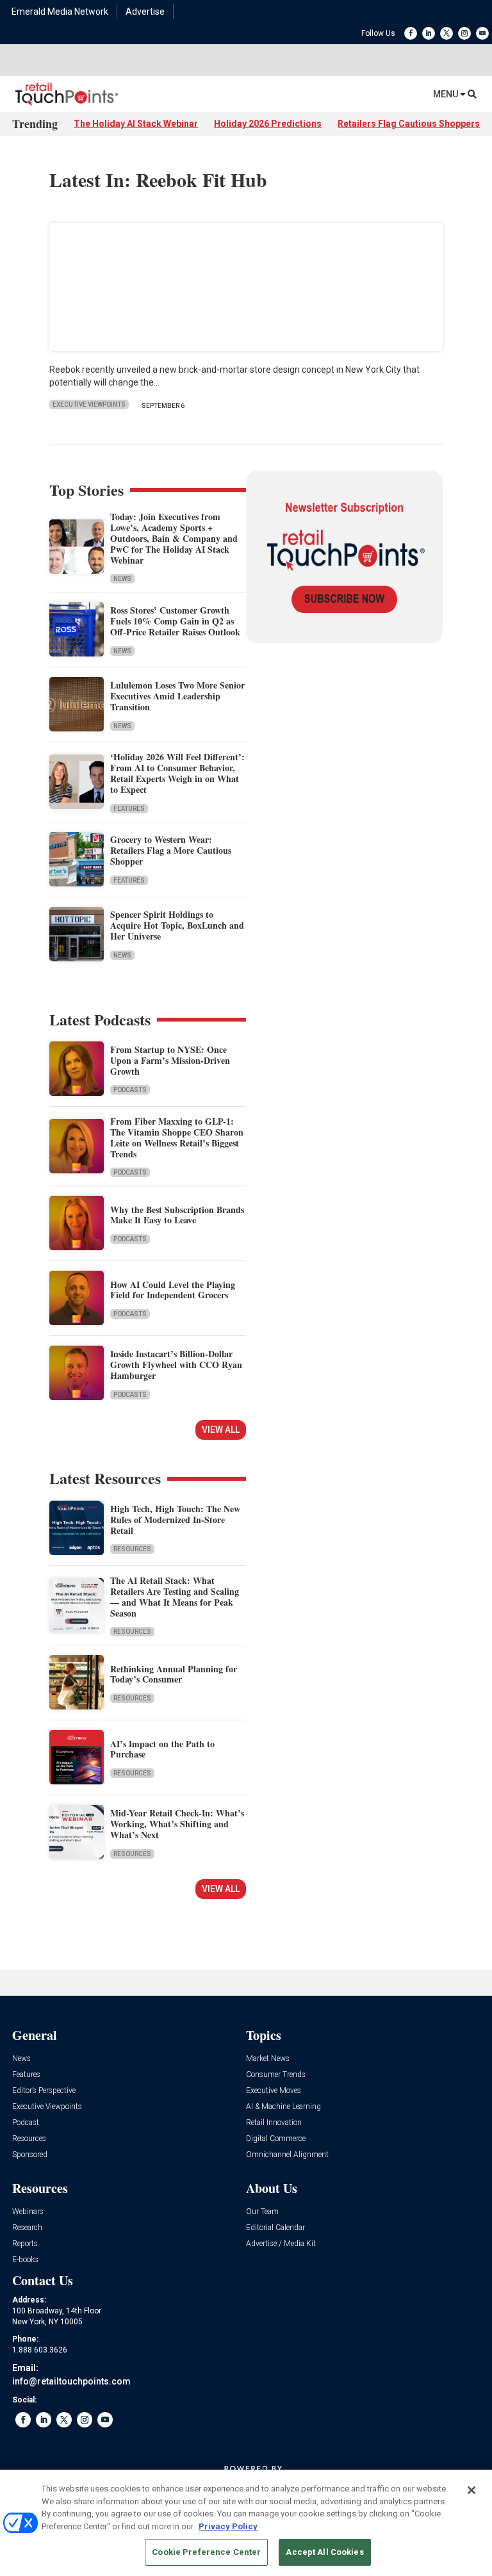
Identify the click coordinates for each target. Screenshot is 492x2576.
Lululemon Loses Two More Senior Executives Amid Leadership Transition (177, 696)
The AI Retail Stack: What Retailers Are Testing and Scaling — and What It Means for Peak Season (175, 1596)
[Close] (471, 2490)
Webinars (28, 2212)
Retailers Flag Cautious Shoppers (409, 124)
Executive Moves (274, 2091)
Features (129, 809)
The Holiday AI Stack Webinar (136, 124)
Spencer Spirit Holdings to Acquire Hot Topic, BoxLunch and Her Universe (177, 925)
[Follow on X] (447, 33)
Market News (268, 2059)
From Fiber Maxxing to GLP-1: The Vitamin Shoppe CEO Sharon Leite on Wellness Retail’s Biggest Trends (177, 1137)
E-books (25, 2260)
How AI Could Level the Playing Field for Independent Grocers (173, 1290)
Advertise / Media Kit (281, 2244)
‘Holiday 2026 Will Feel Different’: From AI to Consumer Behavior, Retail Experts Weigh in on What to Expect (177, 773)
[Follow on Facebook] (411, 33)
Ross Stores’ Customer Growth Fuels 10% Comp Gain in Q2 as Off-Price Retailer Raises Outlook (175, 621)
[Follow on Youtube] (482, 33)
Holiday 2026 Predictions (268, 124)
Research (27, 2228)
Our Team (262, 2212)
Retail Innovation (274, 2123)
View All (221, 1430)
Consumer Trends (276, 2075)
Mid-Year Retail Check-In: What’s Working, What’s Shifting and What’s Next (177, 1824)
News (122, 579)
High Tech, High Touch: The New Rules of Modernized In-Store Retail (175, 1520)
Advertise (145, 12)
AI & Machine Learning (283, 2107)
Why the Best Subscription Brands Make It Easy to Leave (177, 1215)
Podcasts (130, 1090)
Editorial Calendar (275, 2228)
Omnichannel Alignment (287, 2155)
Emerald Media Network (60, 12)
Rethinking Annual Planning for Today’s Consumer (174, 1674)
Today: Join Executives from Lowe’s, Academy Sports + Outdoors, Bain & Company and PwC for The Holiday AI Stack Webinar (174, 538)
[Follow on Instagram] (464, 33)
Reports (25, 2244)
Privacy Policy (228, 2526)
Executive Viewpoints (89, 404)
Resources (132, 1549)
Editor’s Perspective (44, 2091)
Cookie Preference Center (206, 2552)
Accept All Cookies (324, 2552)
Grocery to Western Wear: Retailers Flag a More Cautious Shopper (171, 850)
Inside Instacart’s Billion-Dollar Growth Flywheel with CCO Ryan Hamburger (176, 1365)
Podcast (26, 2123)
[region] (246, 2523)
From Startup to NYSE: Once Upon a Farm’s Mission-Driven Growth (170, 1060)
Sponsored (30, 2155)
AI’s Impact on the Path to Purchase (162, 1749)
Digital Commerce (276, 2139)
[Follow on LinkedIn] (429, 33)
